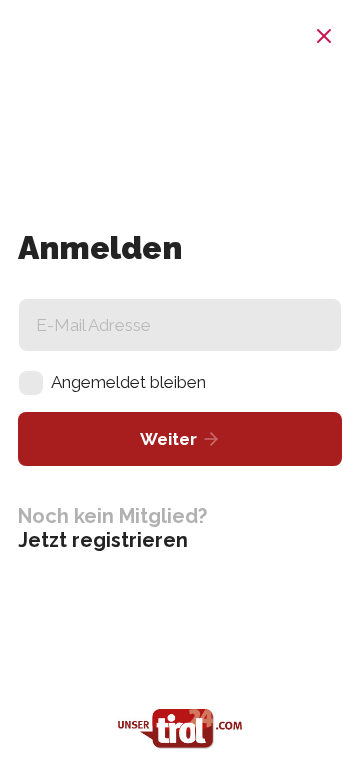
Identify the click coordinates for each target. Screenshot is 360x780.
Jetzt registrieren (103, 540)
